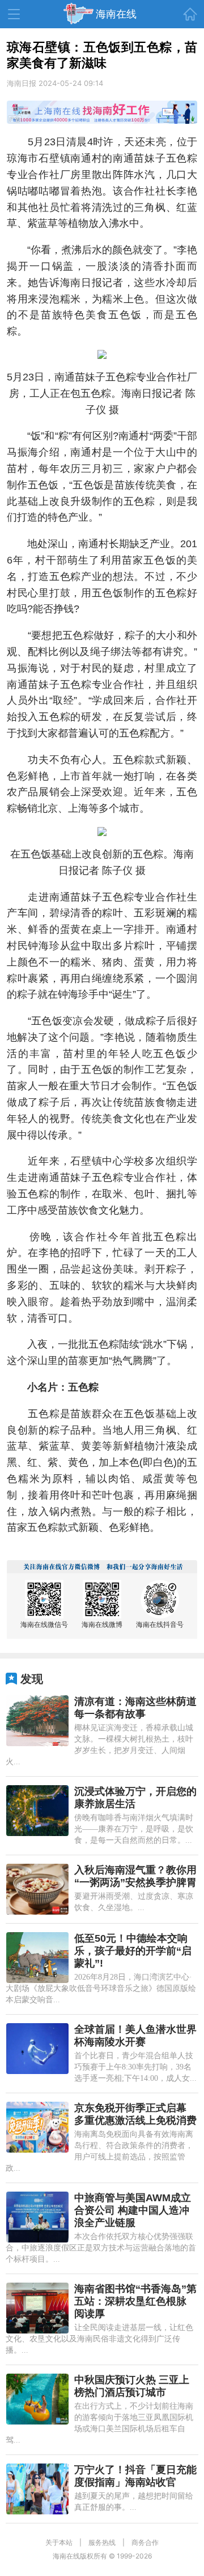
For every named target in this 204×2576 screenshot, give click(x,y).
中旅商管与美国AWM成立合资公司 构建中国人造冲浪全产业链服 (133, 2210)
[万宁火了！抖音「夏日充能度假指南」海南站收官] (37, 2489)
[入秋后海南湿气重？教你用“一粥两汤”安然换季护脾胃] (37, 1889)
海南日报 (22, 83)
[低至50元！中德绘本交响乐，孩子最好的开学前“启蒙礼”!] (37, 1958)
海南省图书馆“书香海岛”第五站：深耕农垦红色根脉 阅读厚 (135, 2301)
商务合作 (145, 2542)
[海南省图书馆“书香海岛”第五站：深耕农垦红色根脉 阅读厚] (37, 2308)
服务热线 (102, 2542)
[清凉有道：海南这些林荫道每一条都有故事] (37, 1721)
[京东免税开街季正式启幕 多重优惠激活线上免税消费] (37, 2127)
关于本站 (59, 2542)
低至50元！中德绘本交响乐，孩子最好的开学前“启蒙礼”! (133, 1951)
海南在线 (116, 14)
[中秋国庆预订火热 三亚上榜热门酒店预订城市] (37, 2399)
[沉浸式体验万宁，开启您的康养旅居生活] (37, 1811)
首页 (190, 14)
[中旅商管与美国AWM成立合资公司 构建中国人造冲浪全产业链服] (37, 2217)
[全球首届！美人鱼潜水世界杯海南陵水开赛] (37, 2049)
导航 (14, 14)
